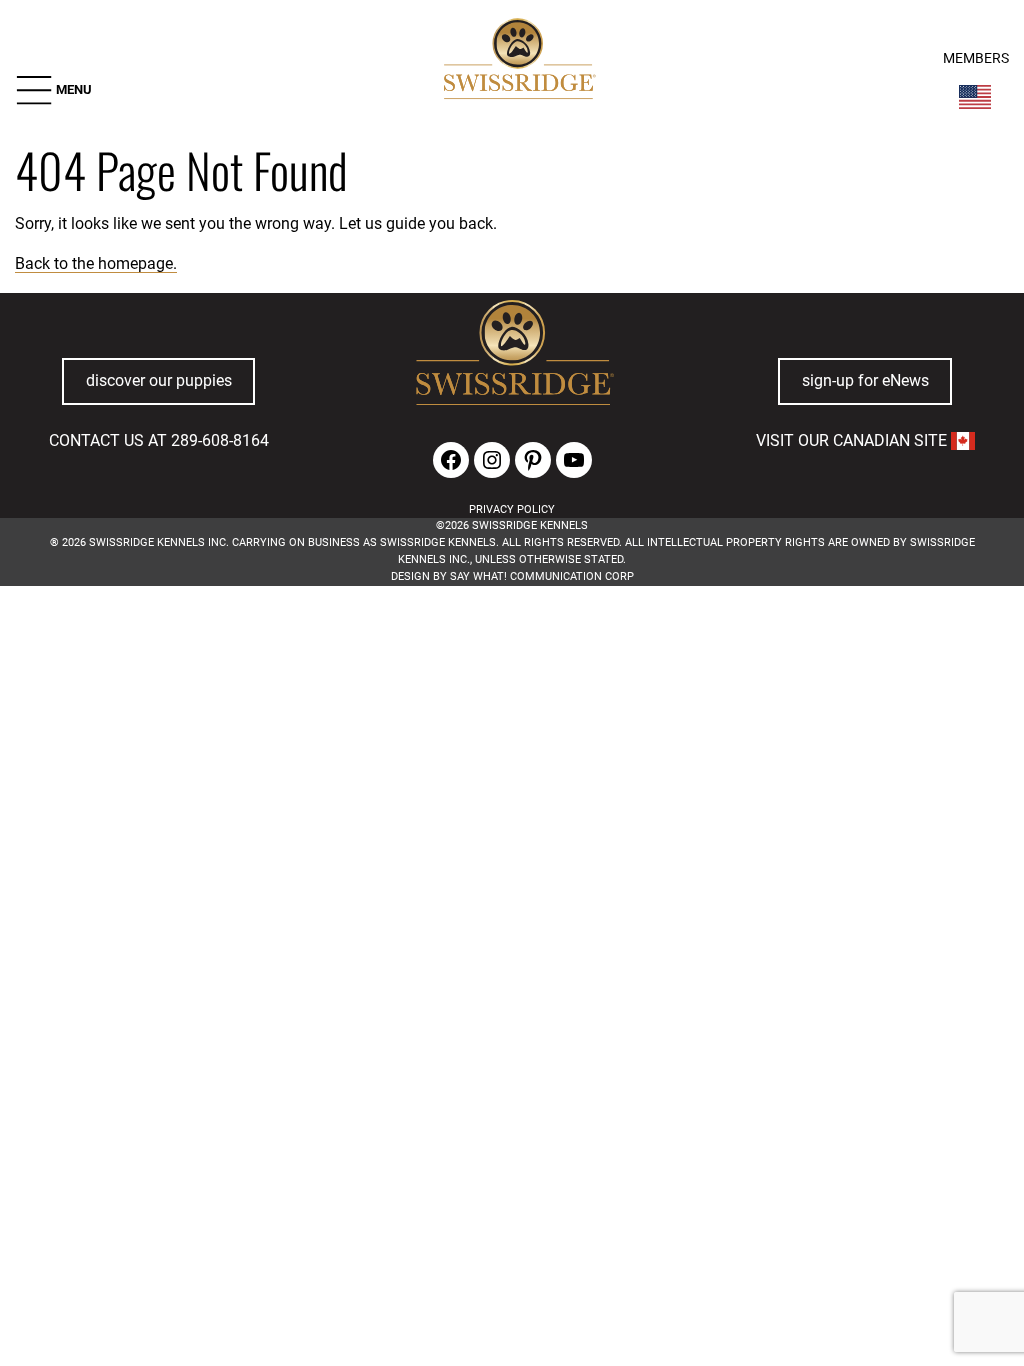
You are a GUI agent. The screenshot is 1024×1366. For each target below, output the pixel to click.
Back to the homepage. (96, 263)
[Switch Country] (975, 97)
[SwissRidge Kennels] (517, 61)
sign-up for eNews (865, 380)
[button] (53, 90)
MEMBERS (976, 58)
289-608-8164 (220, 440)
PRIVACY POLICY (512, 509)
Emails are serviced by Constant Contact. (637, 762)
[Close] (749, 654)
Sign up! (711, 713)
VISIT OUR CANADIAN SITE (853, 440)
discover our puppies (159, 380)
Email (274, 682)
